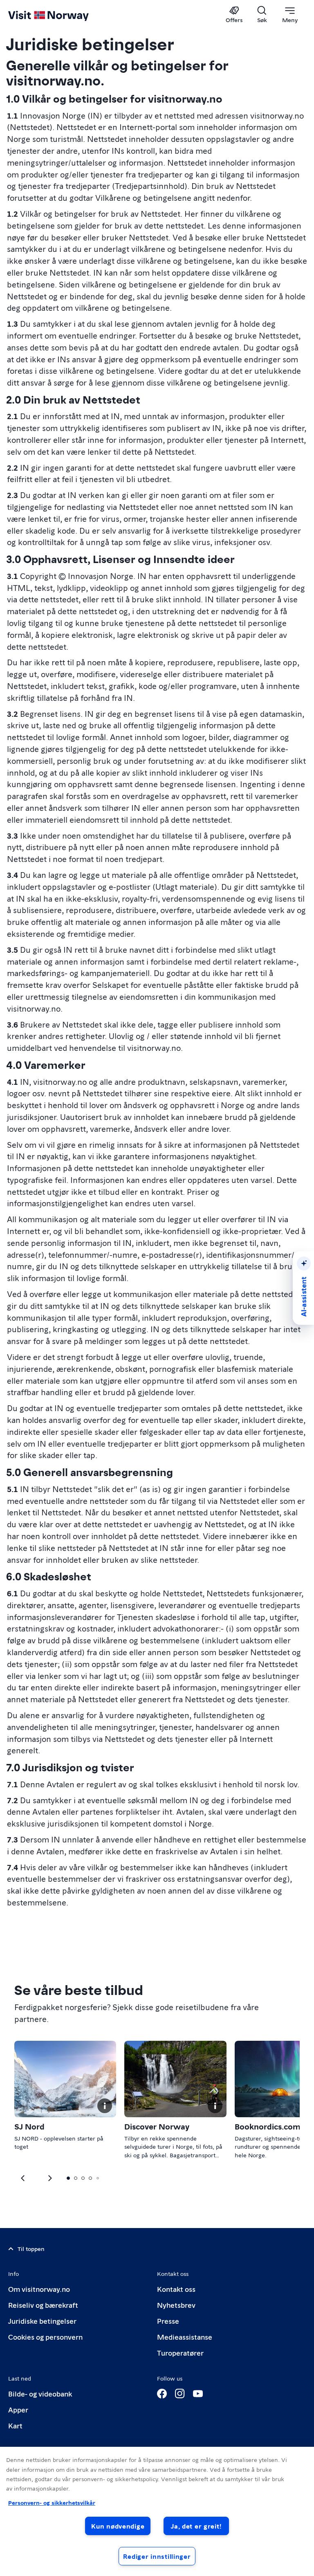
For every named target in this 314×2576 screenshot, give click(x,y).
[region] (157, 2511)
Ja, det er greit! (196, 2526)
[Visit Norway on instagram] (180, 2394)
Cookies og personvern (45, 2337)
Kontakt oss (176, 2289)
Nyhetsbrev (176, 2305)
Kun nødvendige (118, 2526)
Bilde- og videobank (40, 2393)
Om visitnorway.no (39, 2289)
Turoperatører (180, 2353)
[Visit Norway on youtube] (198, 2394)
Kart (15, 2425)
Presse (168, 2321)
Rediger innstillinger (157, 2556)
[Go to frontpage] (60, 15)
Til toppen (31, 2248)
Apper (18, 2409)
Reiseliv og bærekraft (43, 2305)
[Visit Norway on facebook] (162, 2394)
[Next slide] (23, 2178)
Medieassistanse (185, 2337)
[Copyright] (105, 2106)
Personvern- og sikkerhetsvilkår (52, 2502)
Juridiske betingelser (42, 2321)
